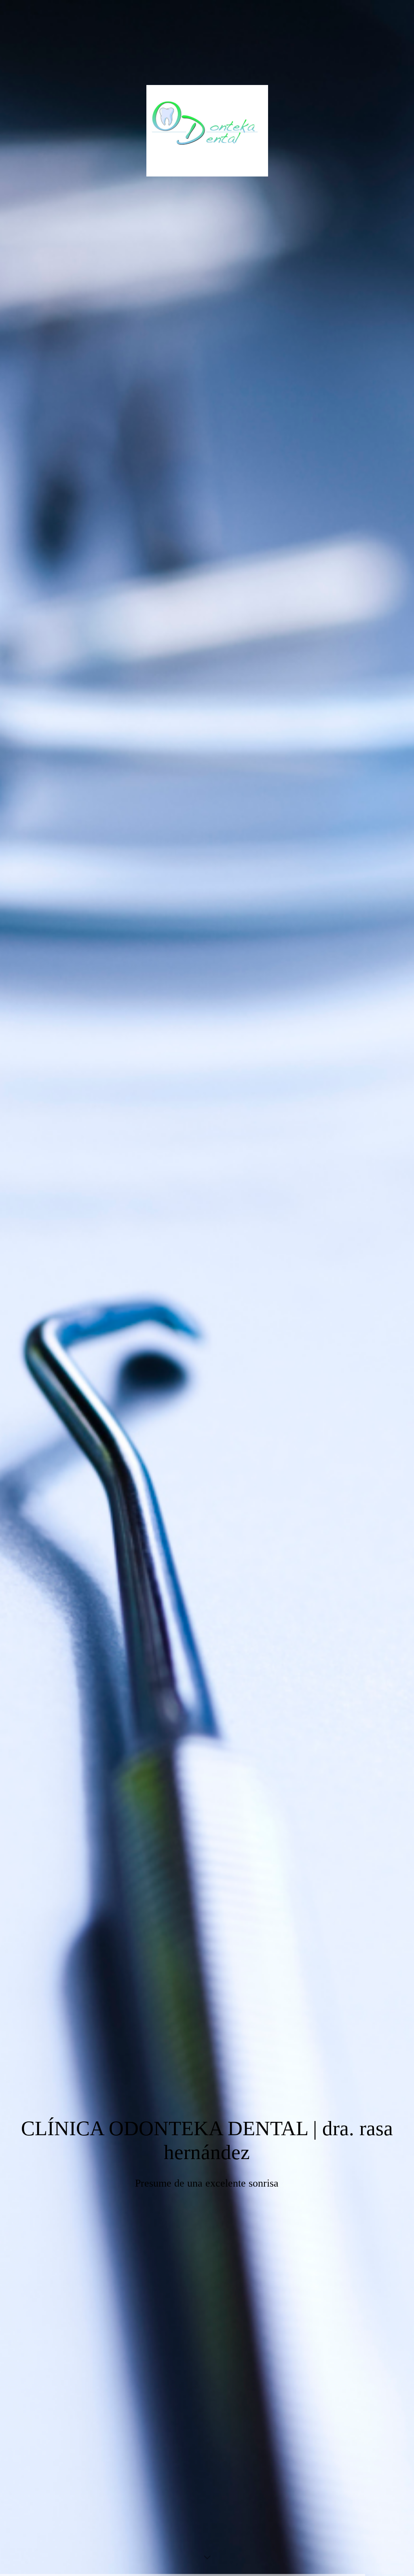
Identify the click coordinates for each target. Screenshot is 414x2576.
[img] (207, 1288)
